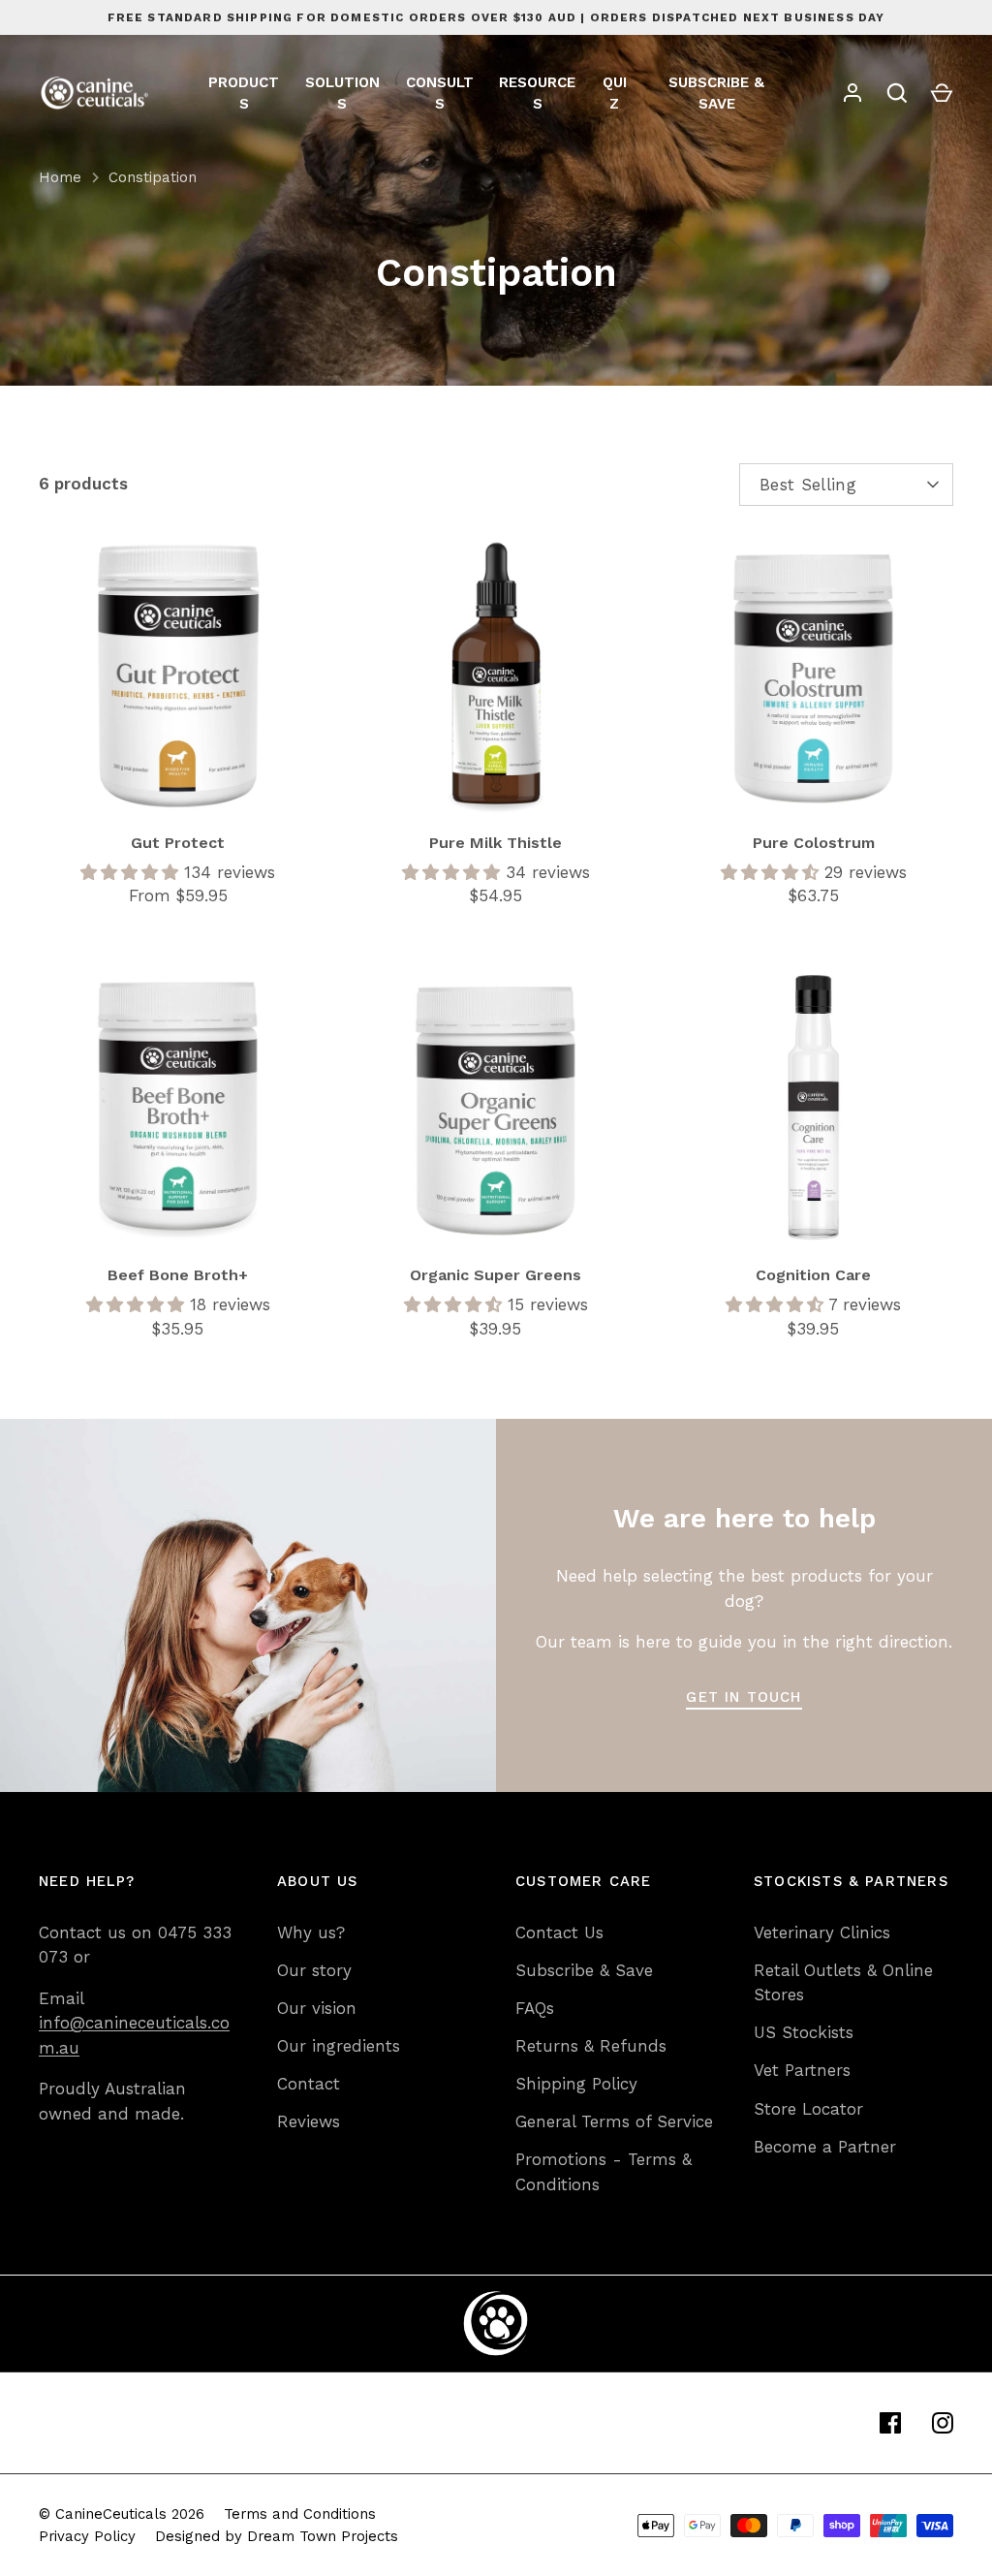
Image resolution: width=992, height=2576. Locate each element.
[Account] (852, 93)
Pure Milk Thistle (496, 843)
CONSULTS (440, 94)
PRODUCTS (244, 94)
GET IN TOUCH (744, 1697)
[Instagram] (943, 2423)
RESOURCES (537, 94)
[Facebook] (890, 2423)
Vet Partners (802, 2070)
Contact (309, 2084)
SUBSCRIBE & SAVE (716, 94)
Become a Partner (825, 2147)
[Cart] (942, 93)
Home (60, 177)
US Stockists (804, 2032)
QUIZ (615, 94)
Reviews (309, 2121)
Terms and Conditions (300, 2514)
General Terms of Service (614, 2121)
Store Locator (808, 2109)
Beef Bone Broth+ (178, 1275)
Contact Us (559, 1932)
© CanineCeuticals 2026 (122, 2514)
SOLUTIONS (342, 94)
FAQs (535, 2008)
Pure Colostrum (814, 843)
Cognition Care (813, 1275)
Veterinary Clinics (822, 1932)
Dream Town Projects (323, 2536)
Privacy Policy (87, 2536)
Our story (314, 1970)
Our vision (317, 2008)
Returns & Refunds (591, 2046)
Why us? (311, 1932)
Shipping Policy (576, 2084)
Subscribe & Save (584, 1970)
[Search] (897, 93)
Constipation (153, 177)
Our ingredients (339, 2046)
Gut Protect (178, 843)
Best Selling (808, 485)
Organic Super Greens (496, 1275)
